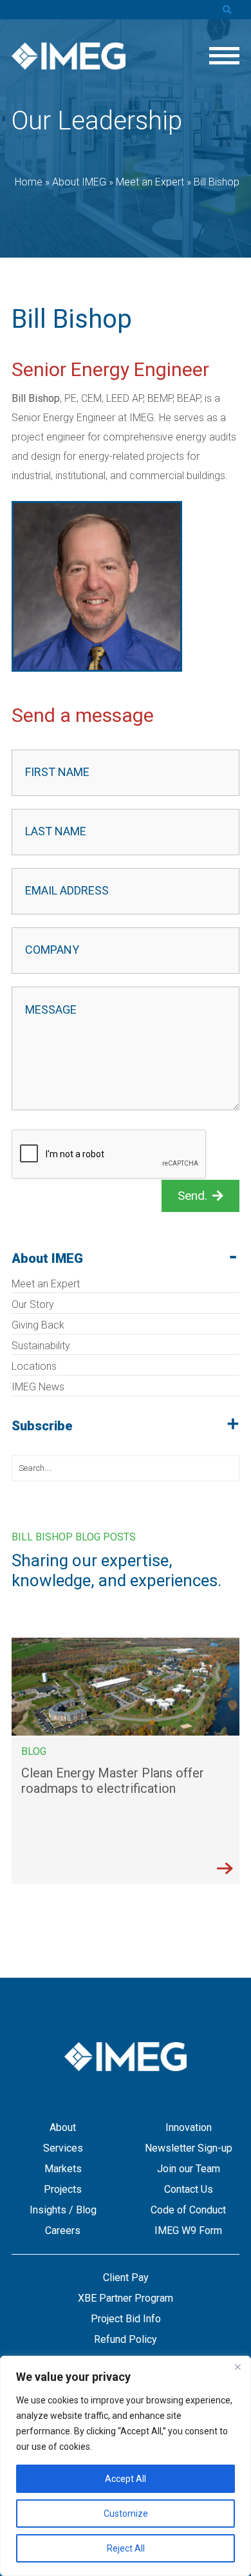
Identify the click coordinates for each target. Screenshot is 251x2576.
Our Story (33, 1304)
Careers (63, 2230)
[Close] (237, 2367)
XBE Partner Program (126, 2298)
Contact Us (189, 2189)
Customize (126, 2514)
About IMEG (47, 1258)
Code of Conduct (188, 2210)
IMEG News (38, 1387)
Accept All (126, 2479)
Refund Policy (126, 2339)
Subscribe (42, 1426)
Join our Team (189, 2169)
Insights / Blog (63, 2210)
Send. (192, 1196)
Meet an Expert (46, 1284)
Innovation (189, 2127)
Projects (63, 2189)
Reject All (126, 2548)
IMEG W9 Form (188, 2230)
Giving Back (38, 1325)
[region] (126, 2466)
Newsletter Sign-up (189, 2148)
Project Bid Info (126, 2319)
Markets (63, 2169)
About (63, 2127)
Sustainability (41, 1346)
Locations (34, 1366)
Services (63, 2148)
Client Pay (126, 2278)
